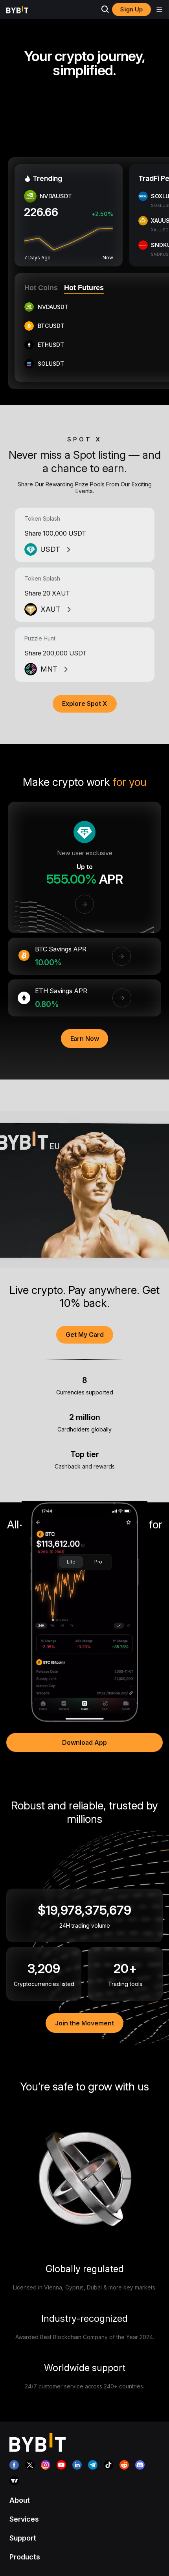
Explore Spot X (85, 704)
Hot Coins (41, 288)
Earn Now (85, 1039)
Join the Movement (84, 2023)
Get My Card (85, 1335)
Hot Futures (84, 288)
